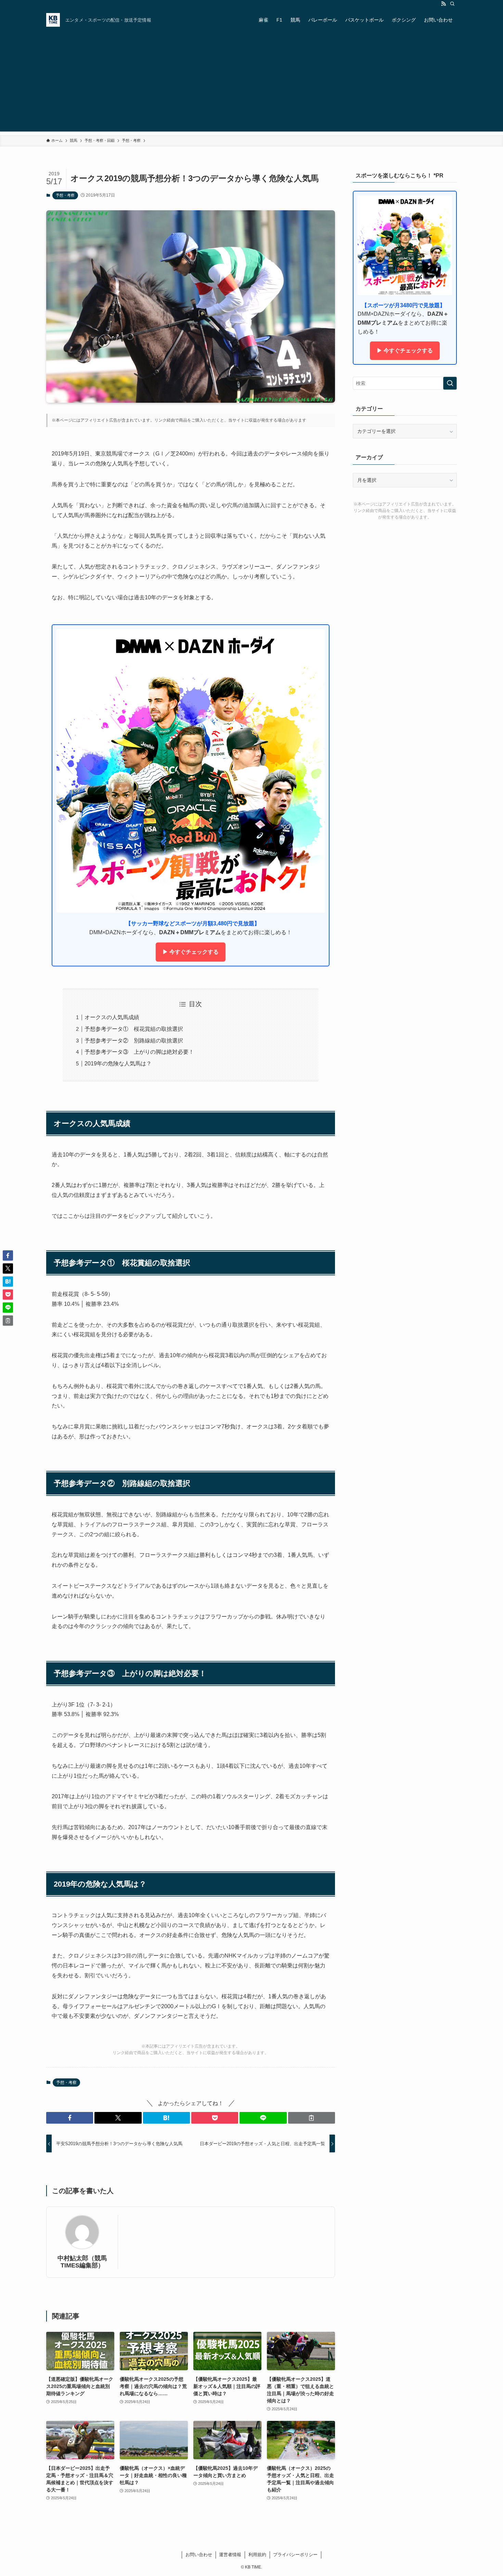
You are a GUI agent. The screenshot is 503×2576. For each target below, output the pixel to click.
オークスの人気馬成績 (112, 1017)
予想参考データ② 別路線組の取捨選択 (134, 1041)
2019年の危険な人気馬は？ (118, 1064)
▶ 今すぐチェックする (191, 952)
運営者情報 (230, 2555)
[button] (70, 2118)
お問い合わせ (199, 2555)
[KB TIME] (53, 20)
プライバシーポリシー (295, 2555)
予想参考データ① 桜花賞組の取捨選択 (134, 1029)
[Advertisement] (251, 84)
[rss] (443, 4)
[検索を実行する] (450, 383)
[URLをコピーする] (312, 2118)
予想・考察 (65, 195)
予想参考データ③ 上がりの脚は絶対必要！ (139, 1052)
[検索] (452, 4)
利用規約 (257, 2555)
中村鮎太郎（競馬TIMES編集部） (82, 2262)
